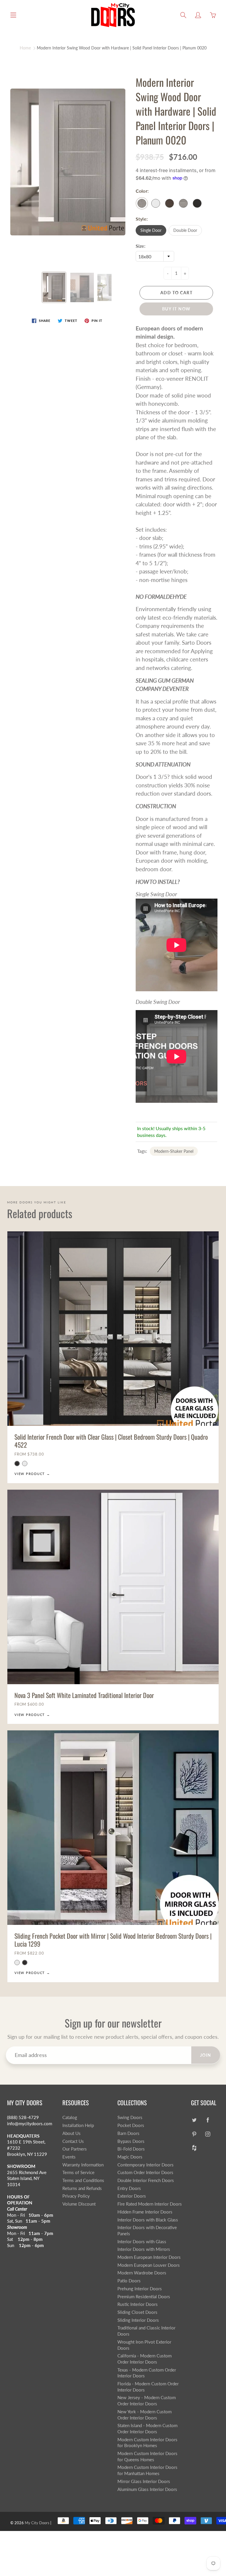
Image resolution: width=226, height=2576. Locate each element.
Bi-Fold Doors (131, 2149)
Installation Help (78, 2125)
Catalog (70, 2117)
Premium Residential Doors (144, 2297)
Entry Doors (129, 2188)
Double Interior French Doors (146, 2180)
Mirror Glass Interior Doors (144, 2481)
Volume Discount (79, 2204)
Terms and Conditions (83, 2180)
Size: (141, 246)
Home (25, 48)
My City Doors (37, 2523)
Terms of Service (78, 2172)
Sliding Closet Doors (137, 2312)
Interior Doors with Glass (142, 2242)
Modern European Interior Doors (149, 2257)
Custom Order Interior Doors (145, 2172)
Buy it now (176, 309)
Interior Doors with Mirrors (144, 2249)
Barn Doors (128, 2133)
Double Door (185, 230)
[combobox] (155, 256)
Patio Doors (129, 2281)
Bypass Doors (131, 2141)
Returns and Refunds (82, 2188)
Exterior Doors (132, 2196)
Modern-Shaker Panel (174, 1151)
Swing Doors (130, 2117)
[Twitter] (194, 2120)
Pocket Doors (131, 2125)
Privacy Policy (76, 2196)
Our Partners (75, 2149)
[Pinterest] (194, 2134)
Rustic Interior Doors (138, 2304)
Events (69, 2157)
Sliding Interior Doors (138, 2320)
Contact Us (73, 2141)
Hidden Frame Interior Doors (145, 2212)
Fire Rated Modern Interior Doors (150, 2204)
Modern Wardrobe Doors (142, 2273)
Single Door (151, 230)
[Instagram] (208, 2134)
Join (206, 2055)
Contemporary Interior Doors (146, 2165)
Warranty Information (83, 2165)
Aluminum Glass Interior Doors (147, 2489)
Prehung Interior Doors (140, 2289)
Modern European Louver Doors (149, 2265)
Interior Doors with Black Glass (148, 2220)
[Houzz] (194, 2148)
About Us (72, 2133)
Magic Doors (130, 2157)
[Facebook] (208, 2120)
